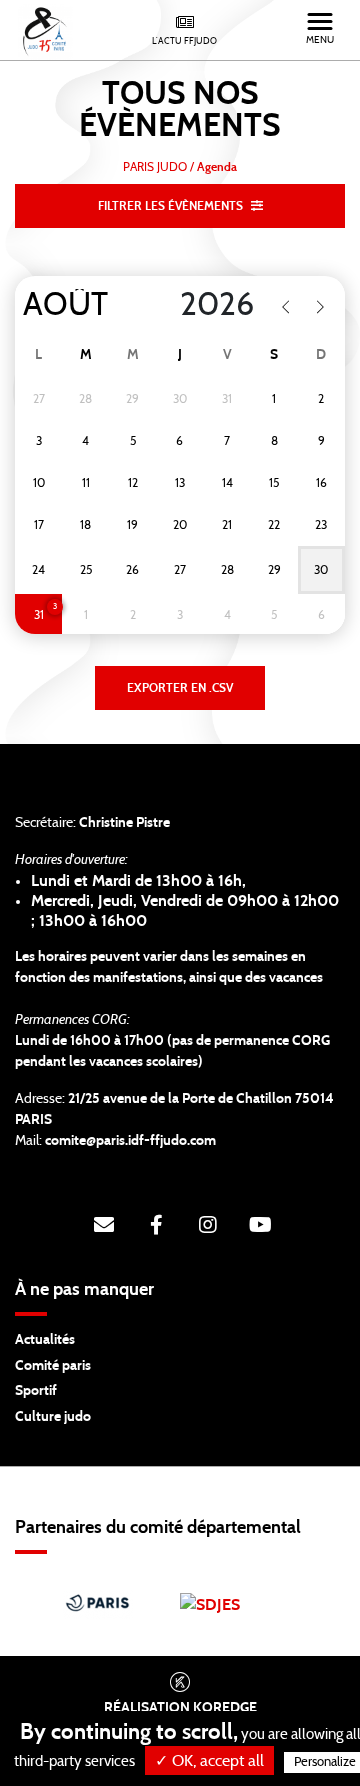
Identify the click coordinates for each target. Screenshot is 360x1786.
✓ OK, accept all (209, 1761)
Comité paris (53, 1366)
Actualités (45, 1340)
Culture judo (53, 1417)
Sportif (36, 1391)
